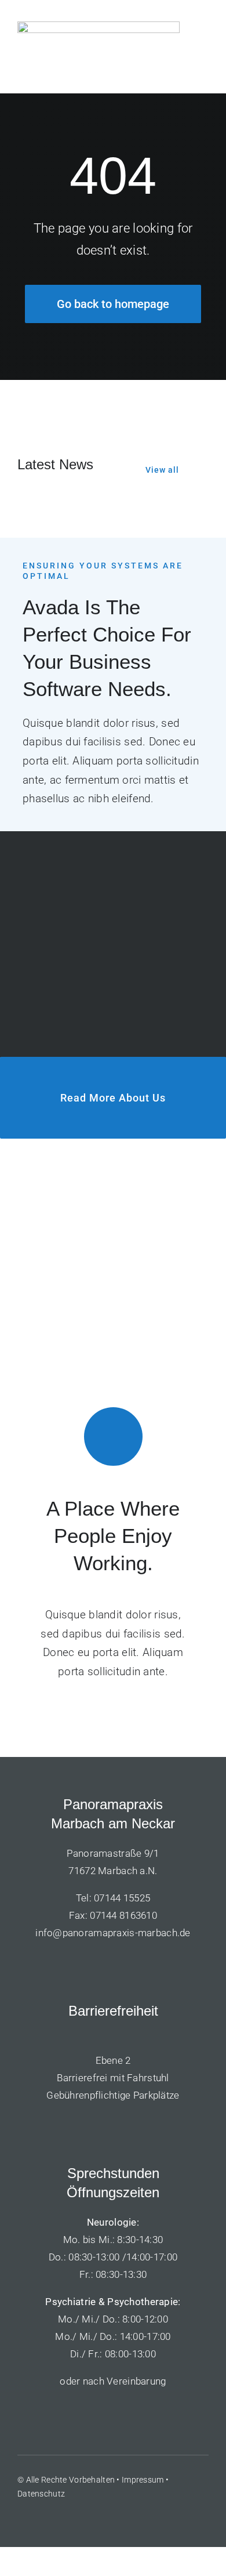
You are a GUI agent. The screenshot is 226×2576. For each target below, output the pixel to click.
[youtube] (64, 2518)
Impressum (143, 2480)
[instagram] (85, 2518)
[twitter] (43, 2518)
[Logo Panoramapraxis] (99, 27)
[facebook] (22, 2518)
